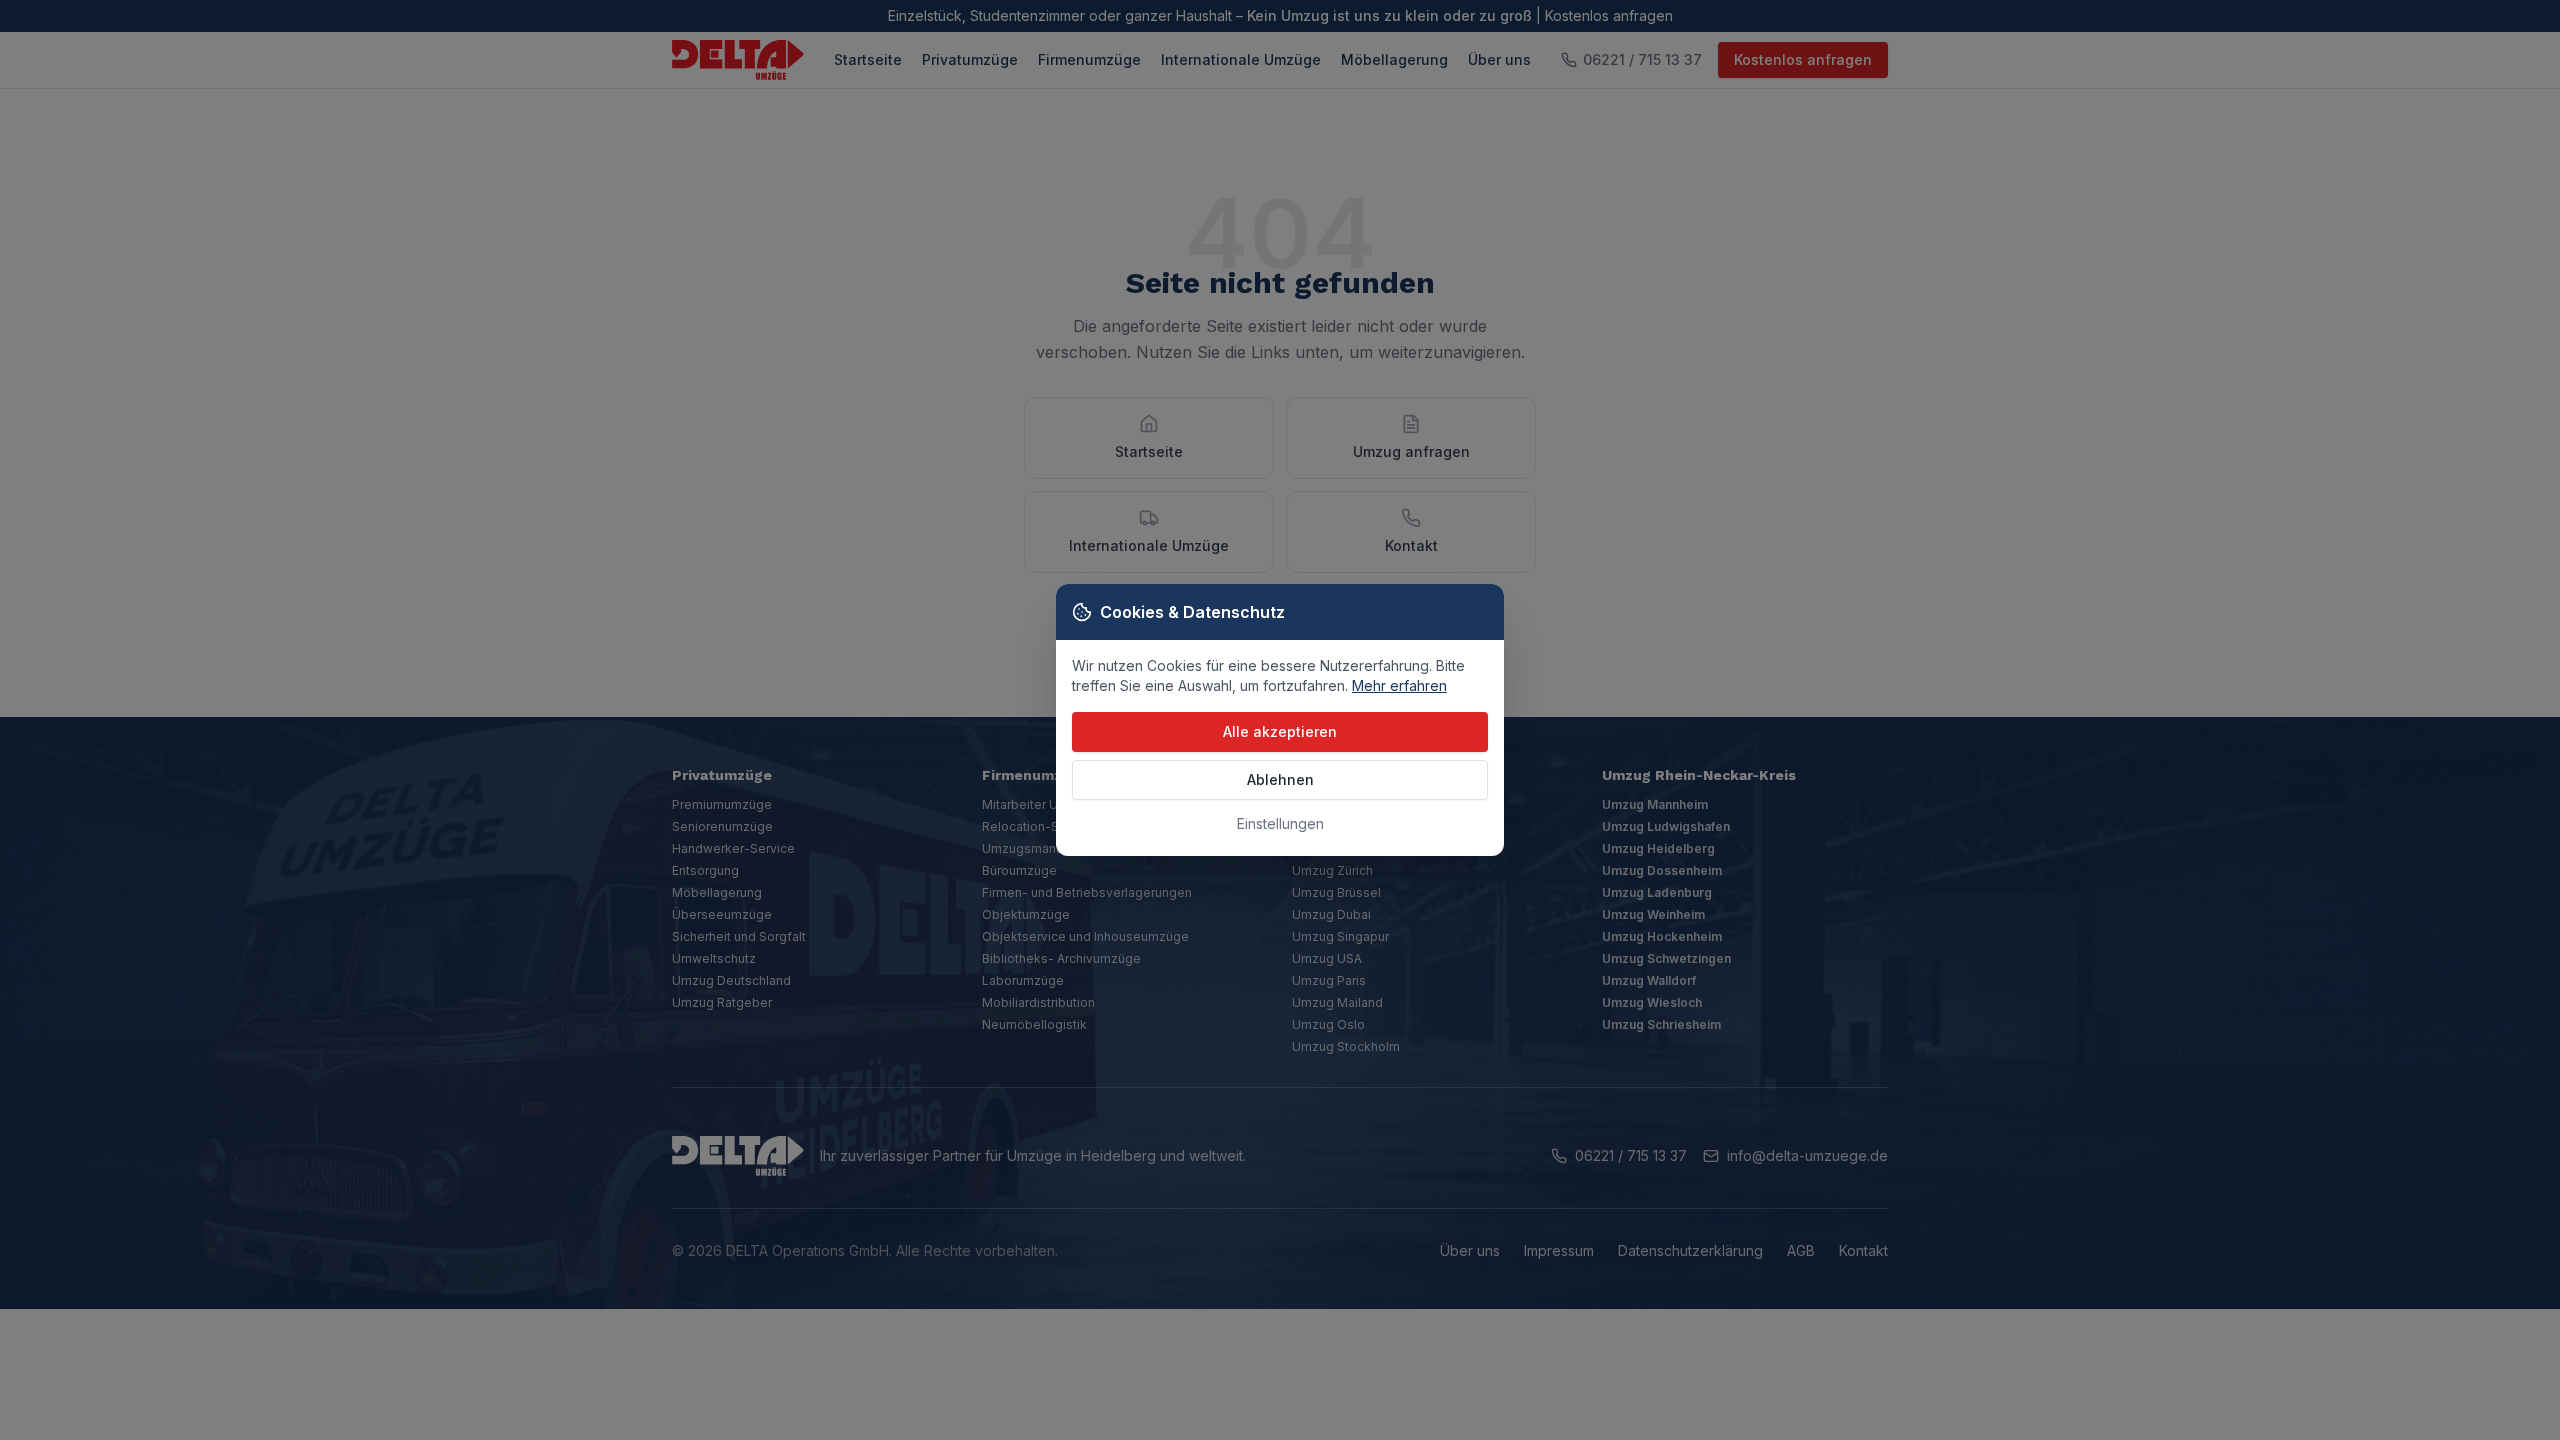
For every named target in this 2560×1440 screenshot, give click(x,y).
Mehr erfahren (1399, 685)
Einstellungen (1280, 823)
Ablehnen (1280, 779)
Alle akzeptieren (1280, 731)
